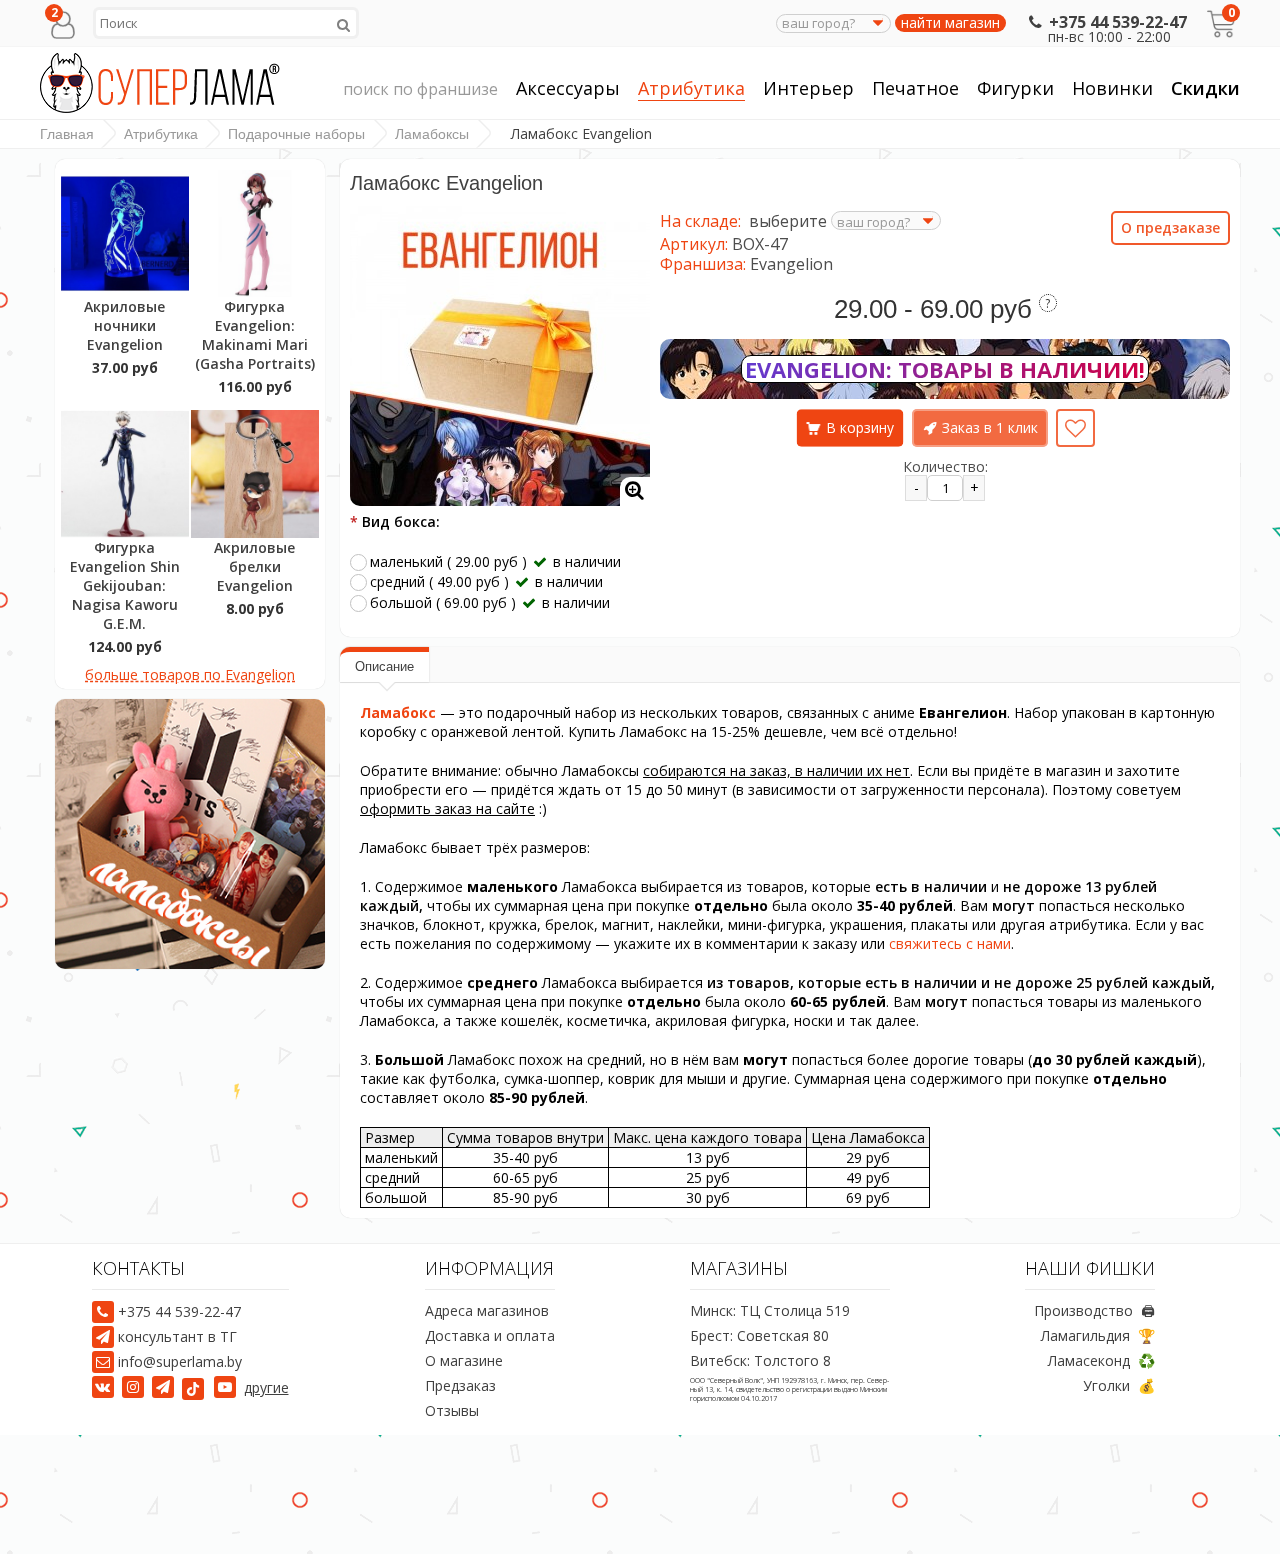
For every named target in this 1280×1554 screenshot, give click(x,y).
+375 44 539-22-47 (1117, 22)
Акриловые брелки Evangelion (254, 566)
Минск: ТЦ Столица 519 (770, 1310)
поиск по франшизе (420, 89)
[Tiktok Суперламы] (196, 1387)
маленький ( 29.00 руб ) (495, 561)
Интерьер (808, 88)
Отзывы (452, 1410)
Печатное (915, 88)
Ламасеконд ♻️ (1101, 1360)
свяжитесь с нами (950, 943)
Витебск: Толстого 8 (760, 1360)
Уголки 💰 (1119, 1385)
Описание (384, 666)
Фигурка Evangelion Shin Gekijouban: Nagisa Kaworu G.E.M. (125, 585)
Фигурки (1015, 88)
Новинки (1112, 88)
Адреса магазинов (487, 1310)
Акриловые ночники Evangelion (124, 325)
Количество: (945, 466)
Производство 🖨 (1094, 1310)
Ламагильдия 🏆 (1098, 1335)
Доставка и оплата (490, 1335)
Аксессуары (568, 88)
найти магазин (950, 23)
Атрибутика (691, 88)
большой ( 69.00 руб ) (490, 602)
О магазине (464, 1360)
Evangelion (791, 264)
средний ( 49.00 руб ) (486, 581)
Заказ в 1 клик (990, 427)
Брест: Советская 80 (759, 1335)
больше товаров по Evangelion (190, 674)
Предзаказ (460, 1385)
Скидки (1205, 88)
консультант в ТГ (177, 1336)
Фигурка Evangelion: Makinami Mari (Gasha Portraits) (255, 335)
